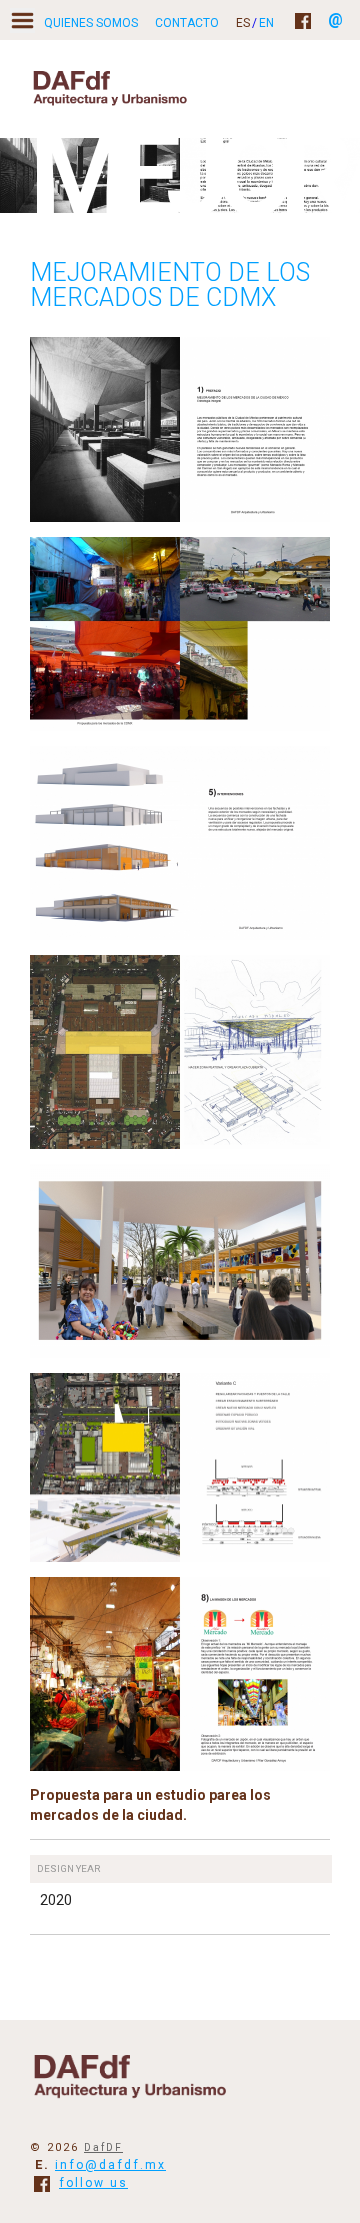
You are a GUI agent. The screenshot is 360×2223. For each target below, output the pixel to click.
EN (266, 23)
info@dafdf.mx (110, 2165)
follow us (93, 2183)
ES (243, 23)
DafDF (103, 2147)
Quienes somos (91, 23)
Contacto (187, 23)
